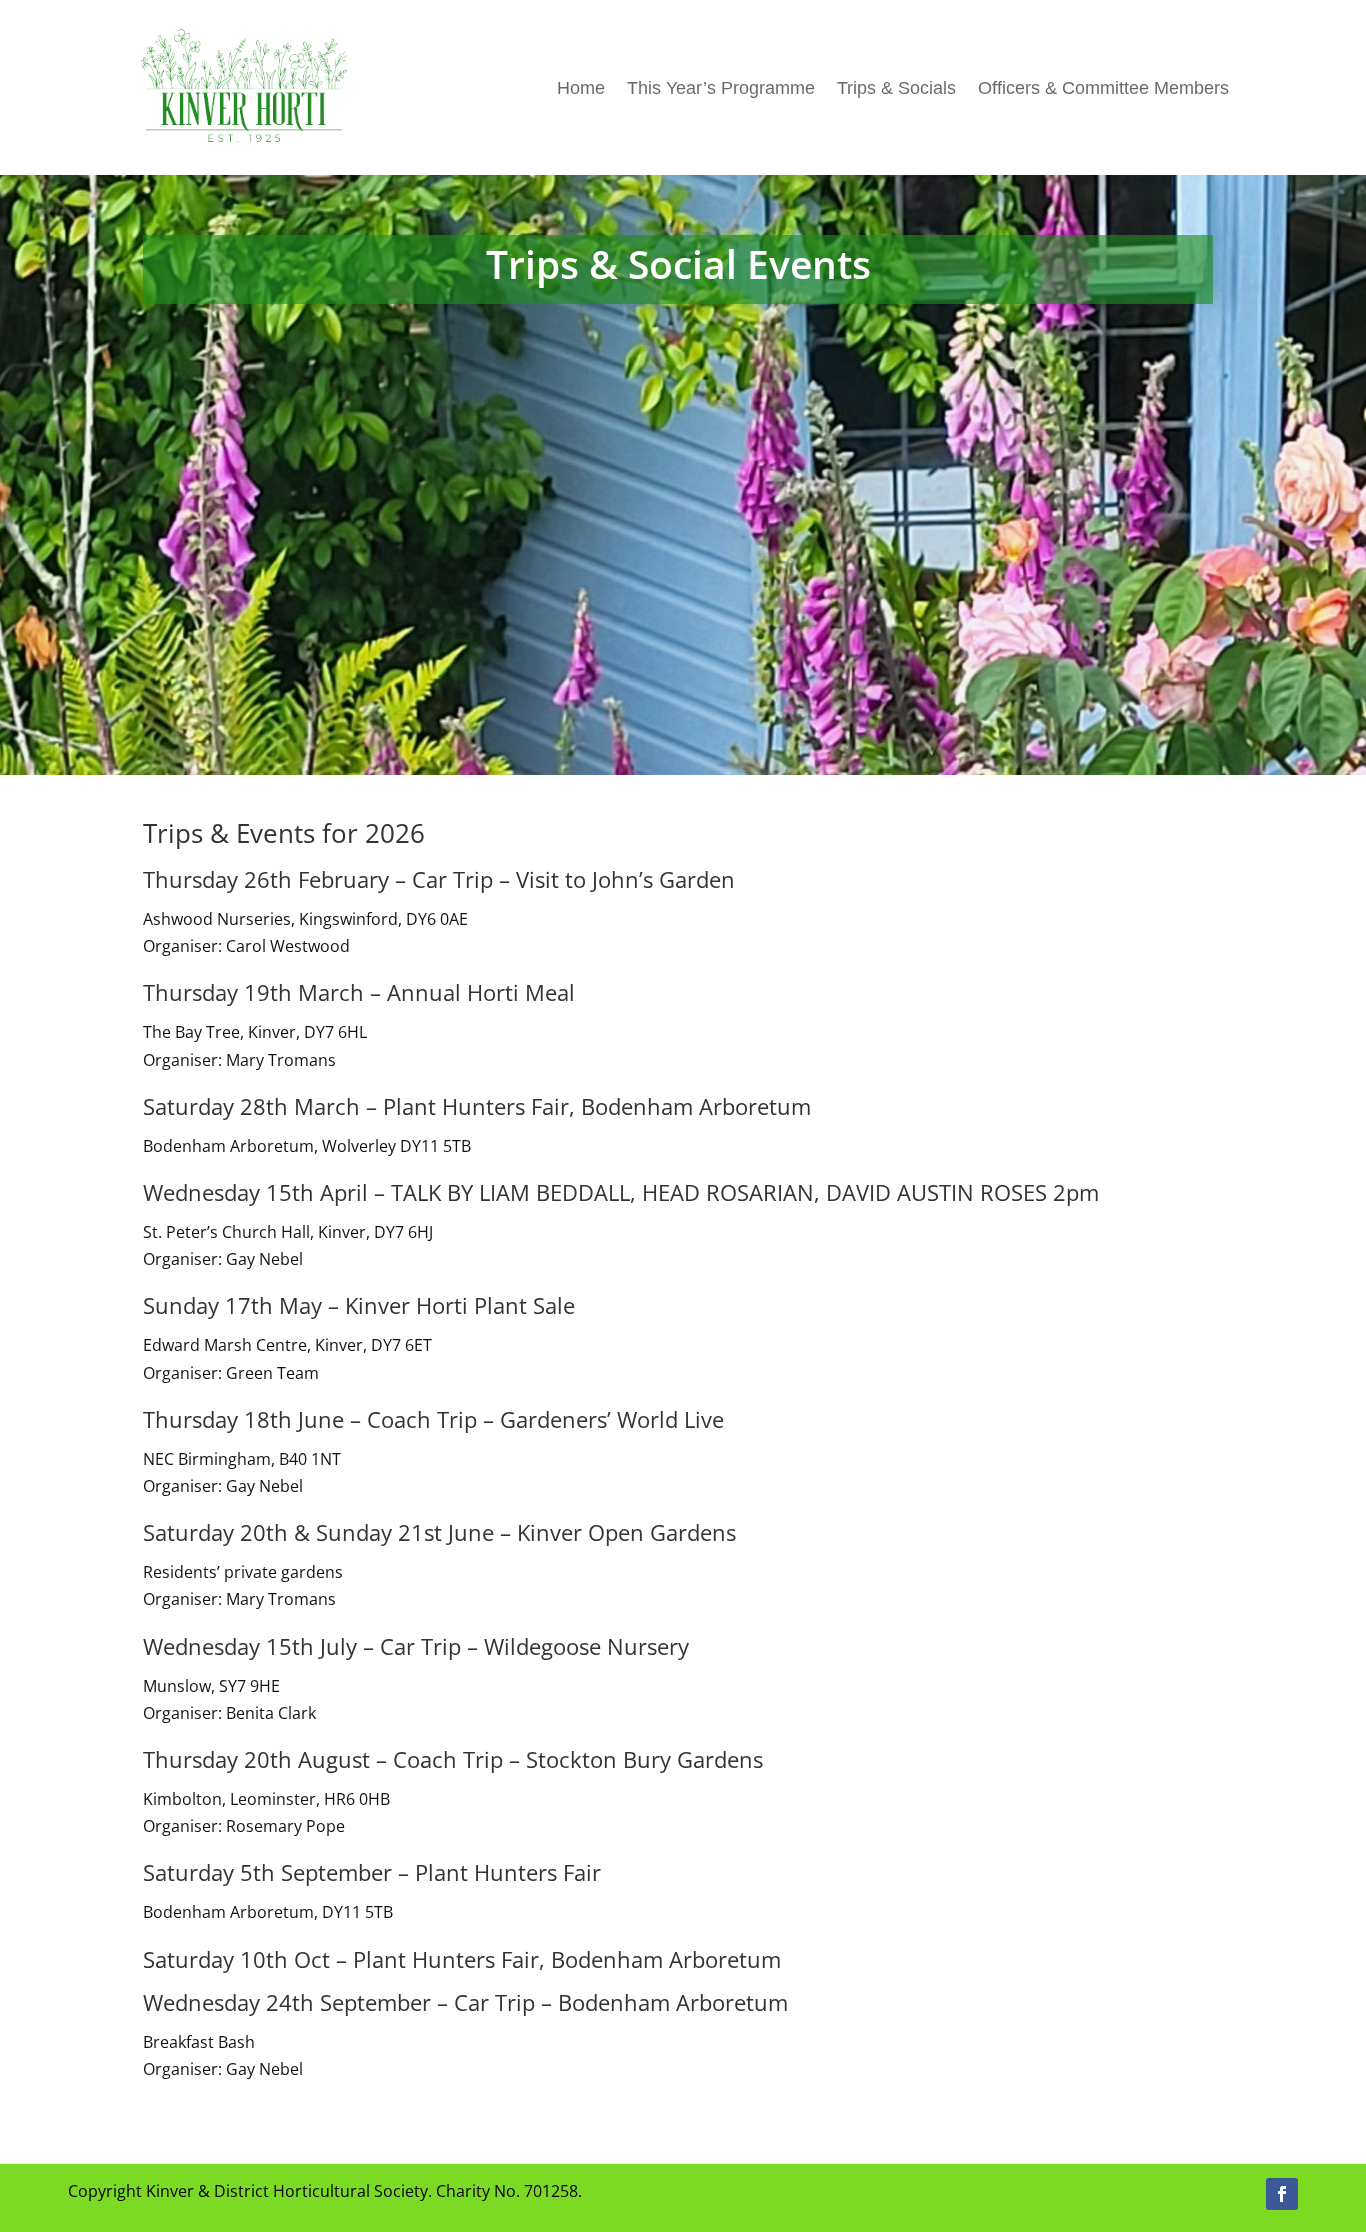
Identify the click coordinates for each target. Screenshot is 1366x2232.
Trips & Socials (896, 88)
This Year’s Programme (721, 88)
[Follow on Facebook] (1282, 2194)
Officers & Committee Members (1103, 88)
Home (581, 88)
